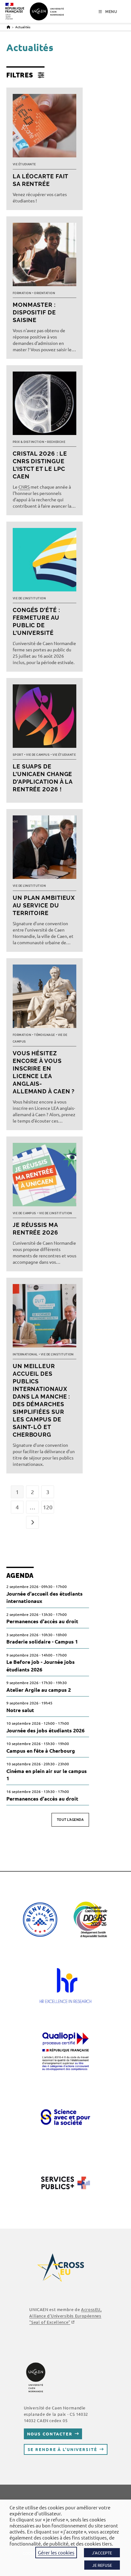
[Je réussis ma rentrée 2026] (45, 1176)
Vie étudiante (24, 164)
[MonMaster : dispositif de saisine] (45, 256)
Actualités (23, 27)
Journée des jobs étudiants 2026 (45, 1730)
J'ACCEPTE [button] (102, 2553)
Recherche (56, 442)
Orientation (45, 293)
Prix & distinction (28, 442)
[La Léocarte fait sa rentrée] (45, 127)
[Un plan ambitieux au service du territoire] (45, 849)
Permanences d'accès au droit (42, 1621)
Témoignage (45, 1035)
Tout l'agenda (70, 1820)
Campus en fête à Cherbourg (41, 1751)
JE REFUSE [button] (102, 2565)
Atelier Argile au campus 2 (39, 1690)
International (25, 1354)
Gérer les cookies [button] (56, 2552)
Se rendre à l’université (62, 2449)
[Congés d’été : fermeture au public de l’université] (45, 561)
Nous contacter (50, 2434)
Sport (18, 755)
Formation (22, 293)
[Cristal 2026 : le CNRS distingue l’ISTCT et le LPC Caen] (45, 405)
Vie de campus (38, 755)
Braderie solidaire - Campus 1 (42, 1641)
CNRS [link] (24, 487)
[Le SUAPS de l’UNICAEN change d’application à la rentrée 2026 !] (45, 718)
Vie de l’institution (29, 598)
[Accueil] (8, 27)
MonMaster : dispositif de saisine (34, 312)
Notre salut (20, 1710)
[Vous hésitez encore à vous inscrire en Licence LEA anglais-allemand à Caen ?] (45, 998)
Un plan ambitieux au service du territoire (44, 905)
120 (48, 1507)
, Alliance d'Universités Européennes (65, 2316)
